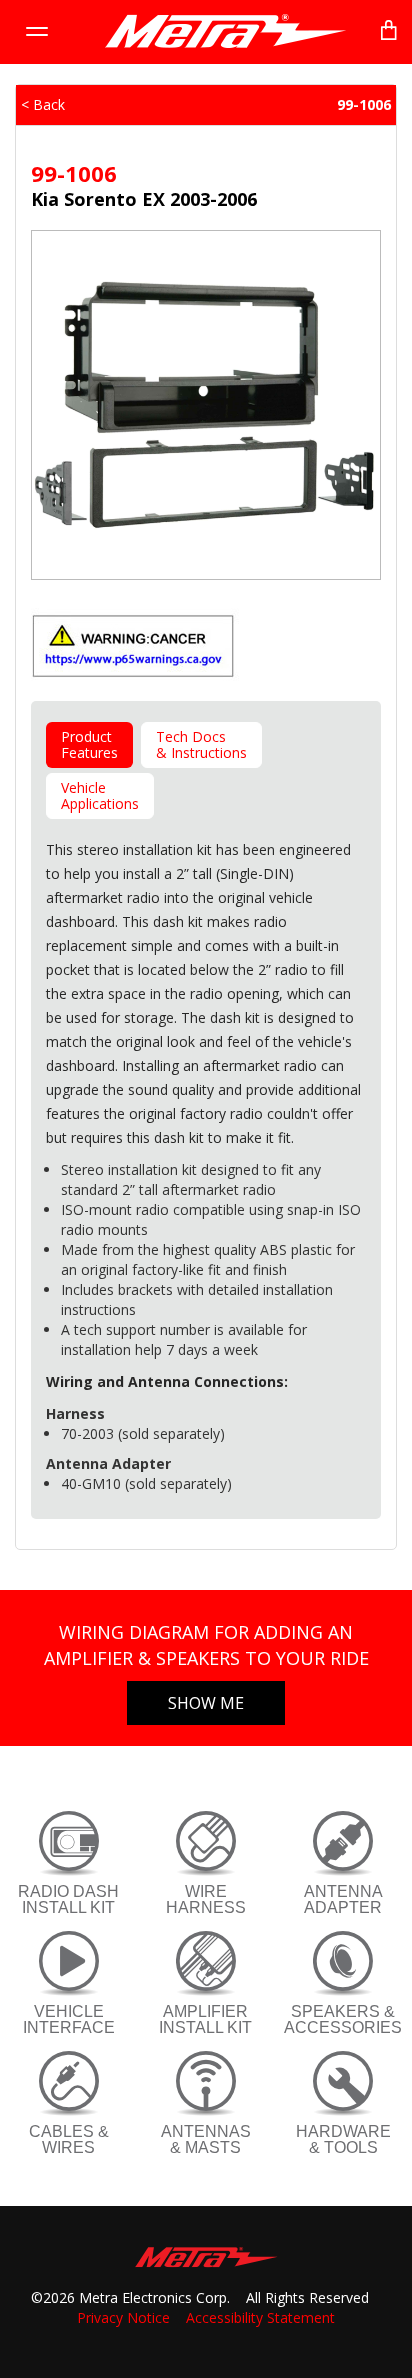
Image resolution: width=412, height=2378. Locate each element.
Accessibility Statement (260, 2317)
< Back (43, 104)
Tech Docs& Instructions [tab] (201, 744)
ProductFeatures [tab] (89, 744)
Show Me (206, 1703)
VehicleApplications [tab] (100, 795)
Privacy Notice (123, 2317)
